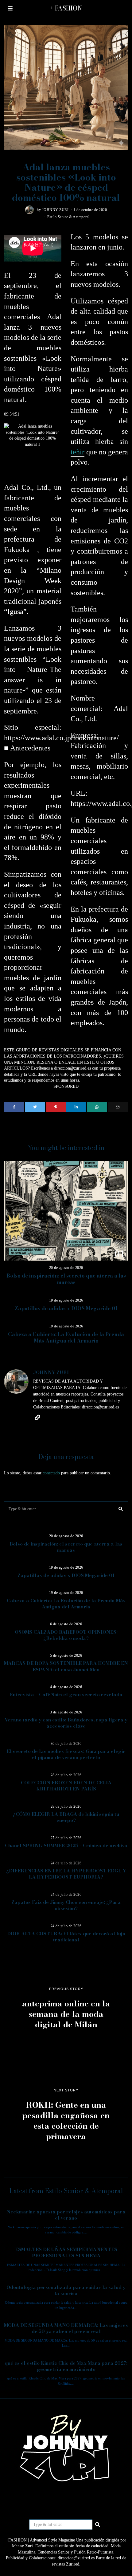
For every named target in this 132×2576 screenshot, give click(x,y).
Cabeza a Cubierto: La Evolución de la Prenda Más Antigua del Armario (66, 1338)
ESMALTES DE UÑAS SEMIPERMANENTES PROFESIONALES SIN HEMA (66, 2252)
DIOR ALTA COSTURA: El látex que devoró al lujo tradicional (66, 1937)
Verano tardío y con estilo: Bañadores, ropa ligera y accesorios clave (66, 1723)
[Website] (37, 1417)
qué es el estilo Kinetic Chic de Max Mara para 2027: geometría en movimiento (66, 2366)
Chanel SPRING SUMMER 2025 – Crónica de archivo (66, 1845)
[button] (121, 1509)
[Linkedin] (76, 1107)
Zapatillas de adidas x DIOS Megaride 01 (66, 1308)
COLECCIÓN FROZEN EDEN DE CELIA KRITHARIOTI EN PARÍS (66, 1786)
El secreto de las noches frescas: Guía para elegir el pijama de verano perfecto (66, 1754)
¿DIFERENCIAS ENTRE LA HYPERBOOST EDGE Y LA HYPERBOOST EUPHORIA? (66, 1874)
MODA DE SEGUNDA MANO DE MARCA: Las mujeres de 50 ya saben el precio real (66, 2328)
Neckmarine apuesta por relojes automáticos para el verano (66, 2215)
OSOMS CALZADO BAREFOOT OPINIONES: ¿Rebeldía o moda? (66, 1635)
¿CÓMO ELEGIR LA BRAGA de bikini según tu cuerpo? (66, 1817)
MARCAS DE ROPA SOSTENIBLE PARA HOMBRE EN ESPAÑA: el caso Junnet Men (66, 1666)
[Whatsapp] (97, 1107)
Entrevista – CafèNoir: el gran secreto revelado (66, 1694)
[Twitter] (35, 1107)
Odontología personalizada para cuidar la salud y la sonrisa (66, 2290)
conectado (51, 1473)
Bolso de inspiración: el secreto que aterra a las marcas (66, 1279)
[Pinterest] (56, 1107)
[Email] (118, 1107)
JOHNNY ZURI (55, 210)
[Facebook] (14, 1107)
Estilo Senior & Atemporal (68, 217)
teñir (78, 452)
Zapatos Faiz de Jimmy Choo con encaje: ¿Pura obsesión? (66, 1905)
